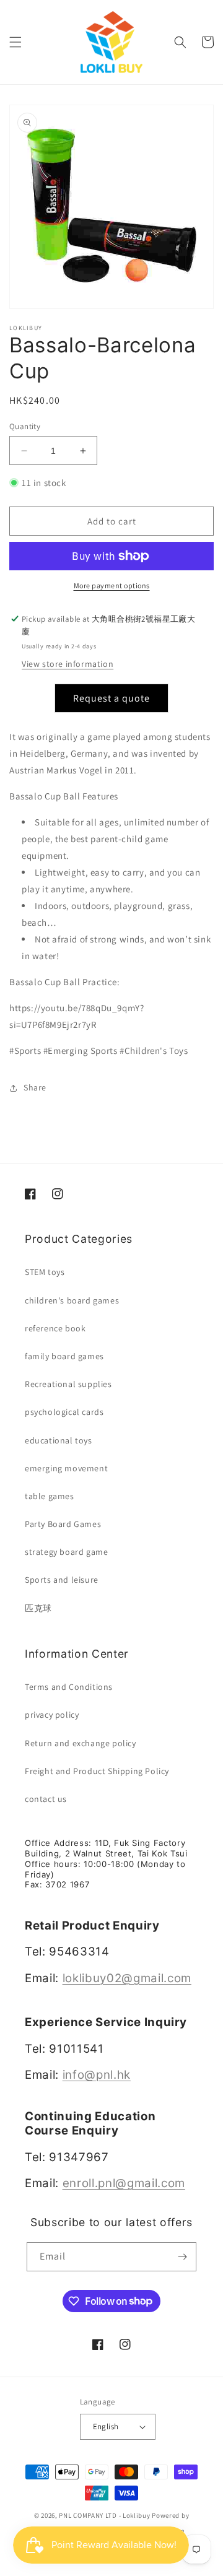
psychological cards (64, 1412)
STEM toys (45, 1272)
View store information (68, 664)
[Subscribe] (182, 2257)
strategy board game (66, 1552)
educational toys (59, 1440)
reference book (55, 1328)
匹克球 (38, 1608)
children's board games (72, 1300)
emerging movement (66, 1468)
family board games (64, 1356)
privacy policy (52, 1715)
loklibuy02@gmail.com (127, 1978)
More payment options (112, 585)
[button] (15, 42)
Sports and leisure (62, 1580)
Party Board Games (63, 1524)
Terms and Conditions (69, 1687)
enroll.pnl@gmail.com (124, 2183)
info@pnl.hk (97, 2075)
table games (50, 1496)
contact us (46, 1799)
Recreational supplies (68, 1384)
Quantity (25, 426)
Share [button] (35, 1087)
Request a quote (111, 698)
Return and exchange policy (81, 1743)
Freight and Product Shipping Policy (97, 1771)
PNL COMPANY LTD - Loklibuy (105, 2515)
